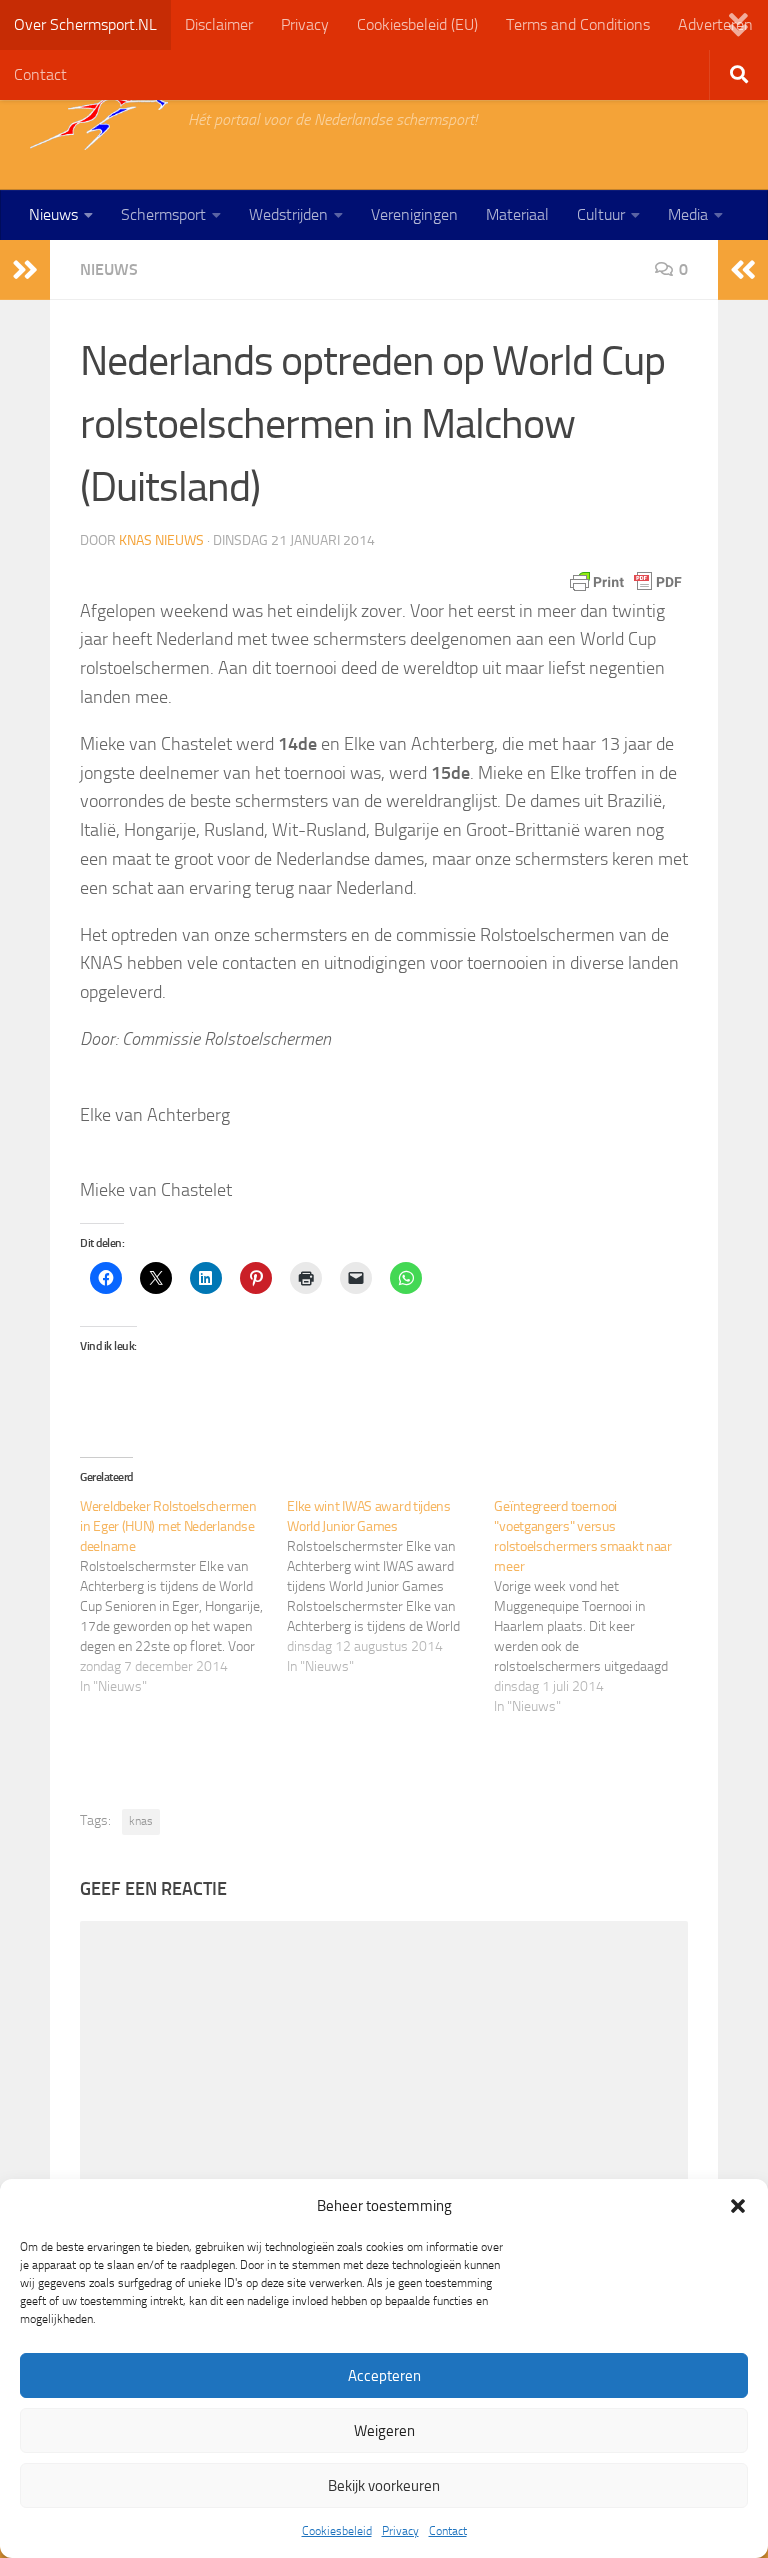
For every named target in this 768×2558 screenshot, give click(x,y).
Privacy (400, 2531)
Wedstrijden (288, 214)
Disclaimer (219, 24)
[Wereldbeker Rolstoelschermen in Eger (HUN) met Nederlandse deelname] (183, 1597)
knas (141, 1821)
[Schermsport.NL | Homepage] (99, 120)
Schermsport (163, 214)
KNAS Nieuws (161, 540)
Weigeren (384, 2431)
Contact (448, 2531)
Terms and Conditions (578, 24)
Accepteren (384, 2376)
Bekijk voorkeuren (384, 2486)
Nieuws (53, 214)
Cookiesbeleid (337, 2531)
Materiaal (517, 214)
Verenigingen (414, 214)
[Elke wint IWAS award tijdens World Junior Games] (390, 1587)
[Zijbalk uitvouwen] (25, 270)
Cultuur (601, 214)
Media (688, 214)
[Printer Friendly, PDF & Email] (626, 582)
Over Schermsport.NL (85, 24)
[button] (738, 2206)
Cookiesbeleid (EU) (417, 24)
